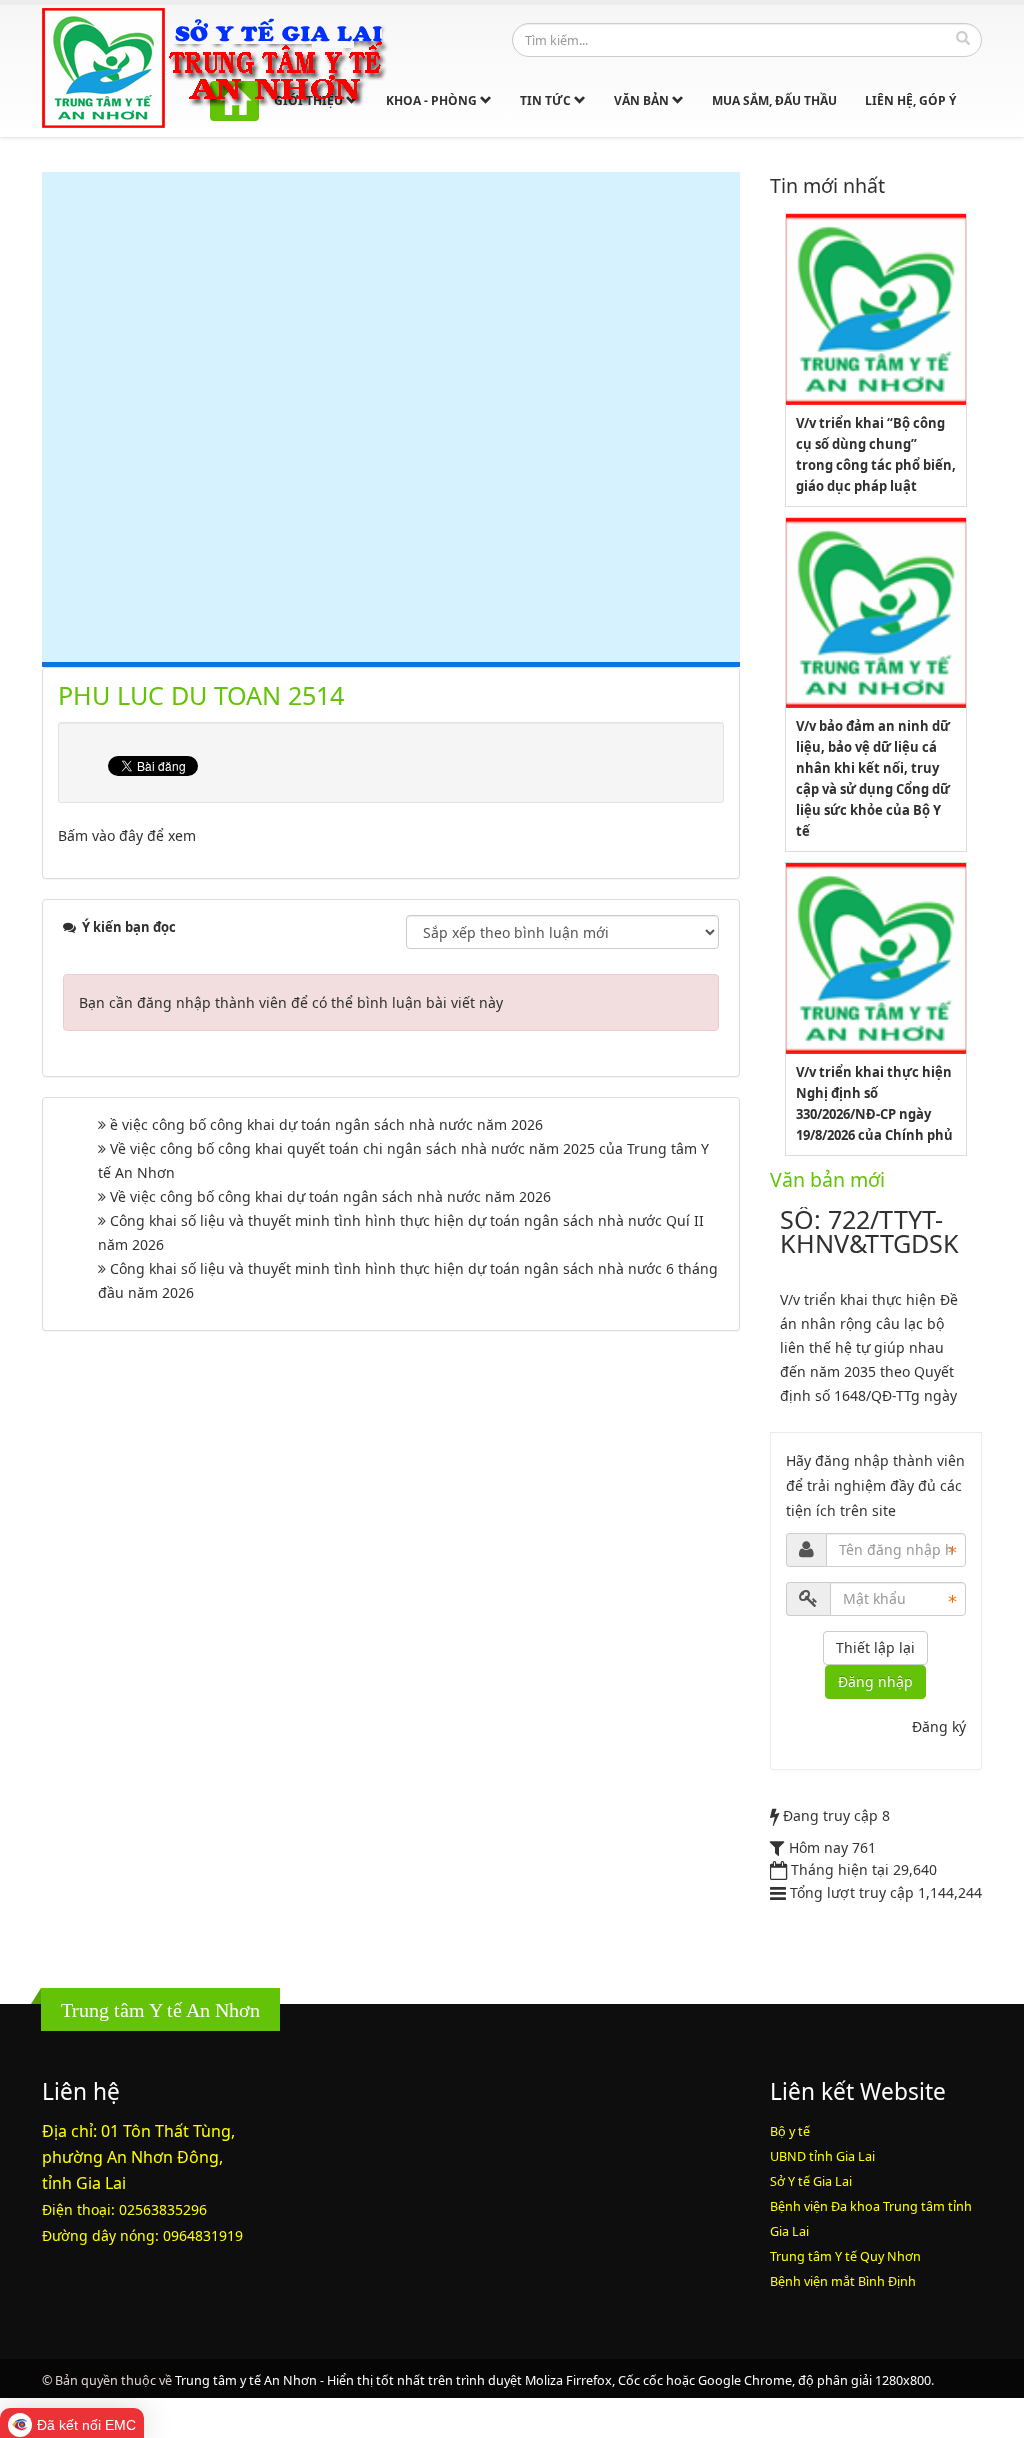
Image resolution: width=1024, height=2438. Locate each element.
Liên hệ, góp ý (910, 100)
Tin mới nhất (827, 185)
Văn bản (643, 100)
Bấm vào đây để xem (127, 835)
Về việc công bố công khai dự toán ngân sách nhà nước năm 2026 (330, 1196)
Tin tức (547, 100)
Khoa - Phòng (433, 100)
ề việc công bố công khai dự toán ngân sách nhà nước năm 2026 (326, 1124)
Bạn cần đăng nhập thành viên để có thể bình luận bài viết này (291, 1002)
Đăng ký (939, 1726)
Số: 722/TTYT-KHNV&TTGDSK (869, 1231)
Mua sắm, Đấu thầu (774, 100)
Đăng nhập (875, 1681)
